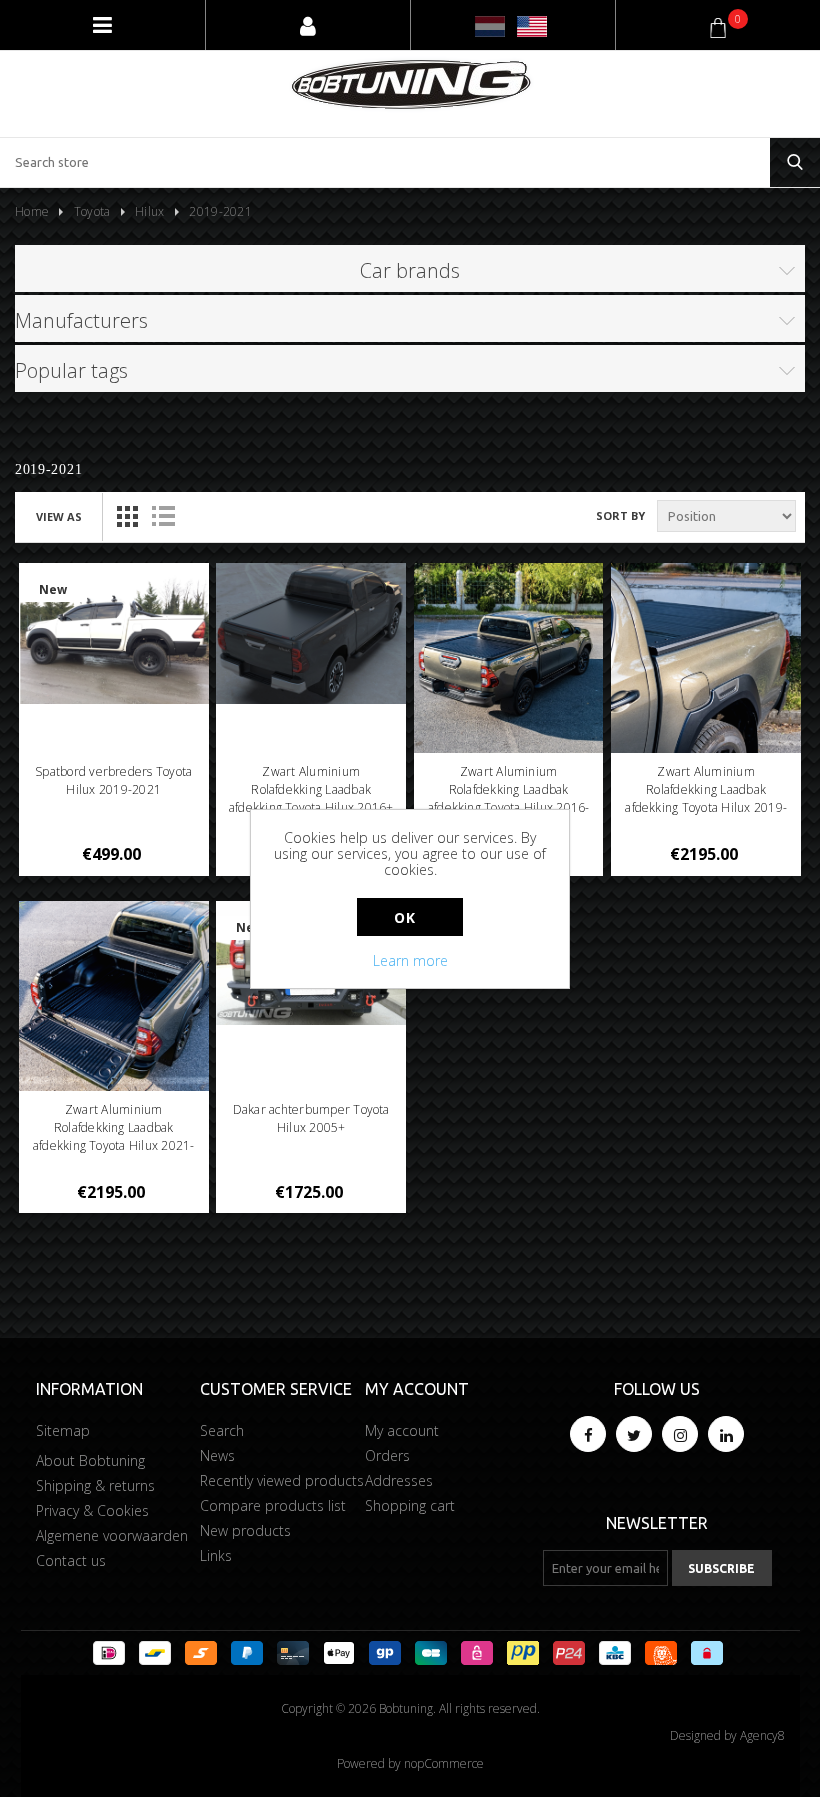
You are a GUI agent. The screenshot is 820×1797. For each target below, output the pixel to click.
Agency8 (762, 1735)
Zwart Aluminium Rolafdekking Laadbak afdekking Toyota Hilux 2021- (114, 1127)
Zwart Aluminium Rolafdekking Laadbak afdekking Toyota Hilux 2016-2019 (509, 798)
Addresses (399, 1480)
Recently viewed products (282, 1480)
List (163, 516)
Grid (127, 516)
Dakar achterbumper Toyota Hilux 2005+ (311, 1118)
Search (222, 1430)
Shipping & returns (95, 1485)
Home (32, 211)
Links (216, 1555)
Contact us (71, 1560)
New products (245, 1530)
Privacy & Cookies (92, 1510)
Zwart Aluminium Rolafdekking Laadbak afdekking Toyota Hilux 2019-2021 (706, 798)
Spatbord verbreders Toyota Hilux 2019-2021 (113, 780)
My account (402, 1430)
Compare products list (273, 1505)
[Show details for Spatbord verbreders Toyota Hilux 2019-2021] (114, 633)
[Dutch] (490, 26)
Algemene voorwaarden (112, 1535)
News (217, 1455)
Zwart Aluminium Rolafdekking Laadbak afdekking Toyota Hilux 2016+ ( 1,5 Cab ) (311, 798)
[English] (532, 26)
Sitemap (63, 1430)
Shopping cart (410, 1505)
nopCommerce (444, 1763)
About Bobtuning (90, 1460)
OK (404, 917)
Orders (387, 1455)
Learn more (410, 960)
